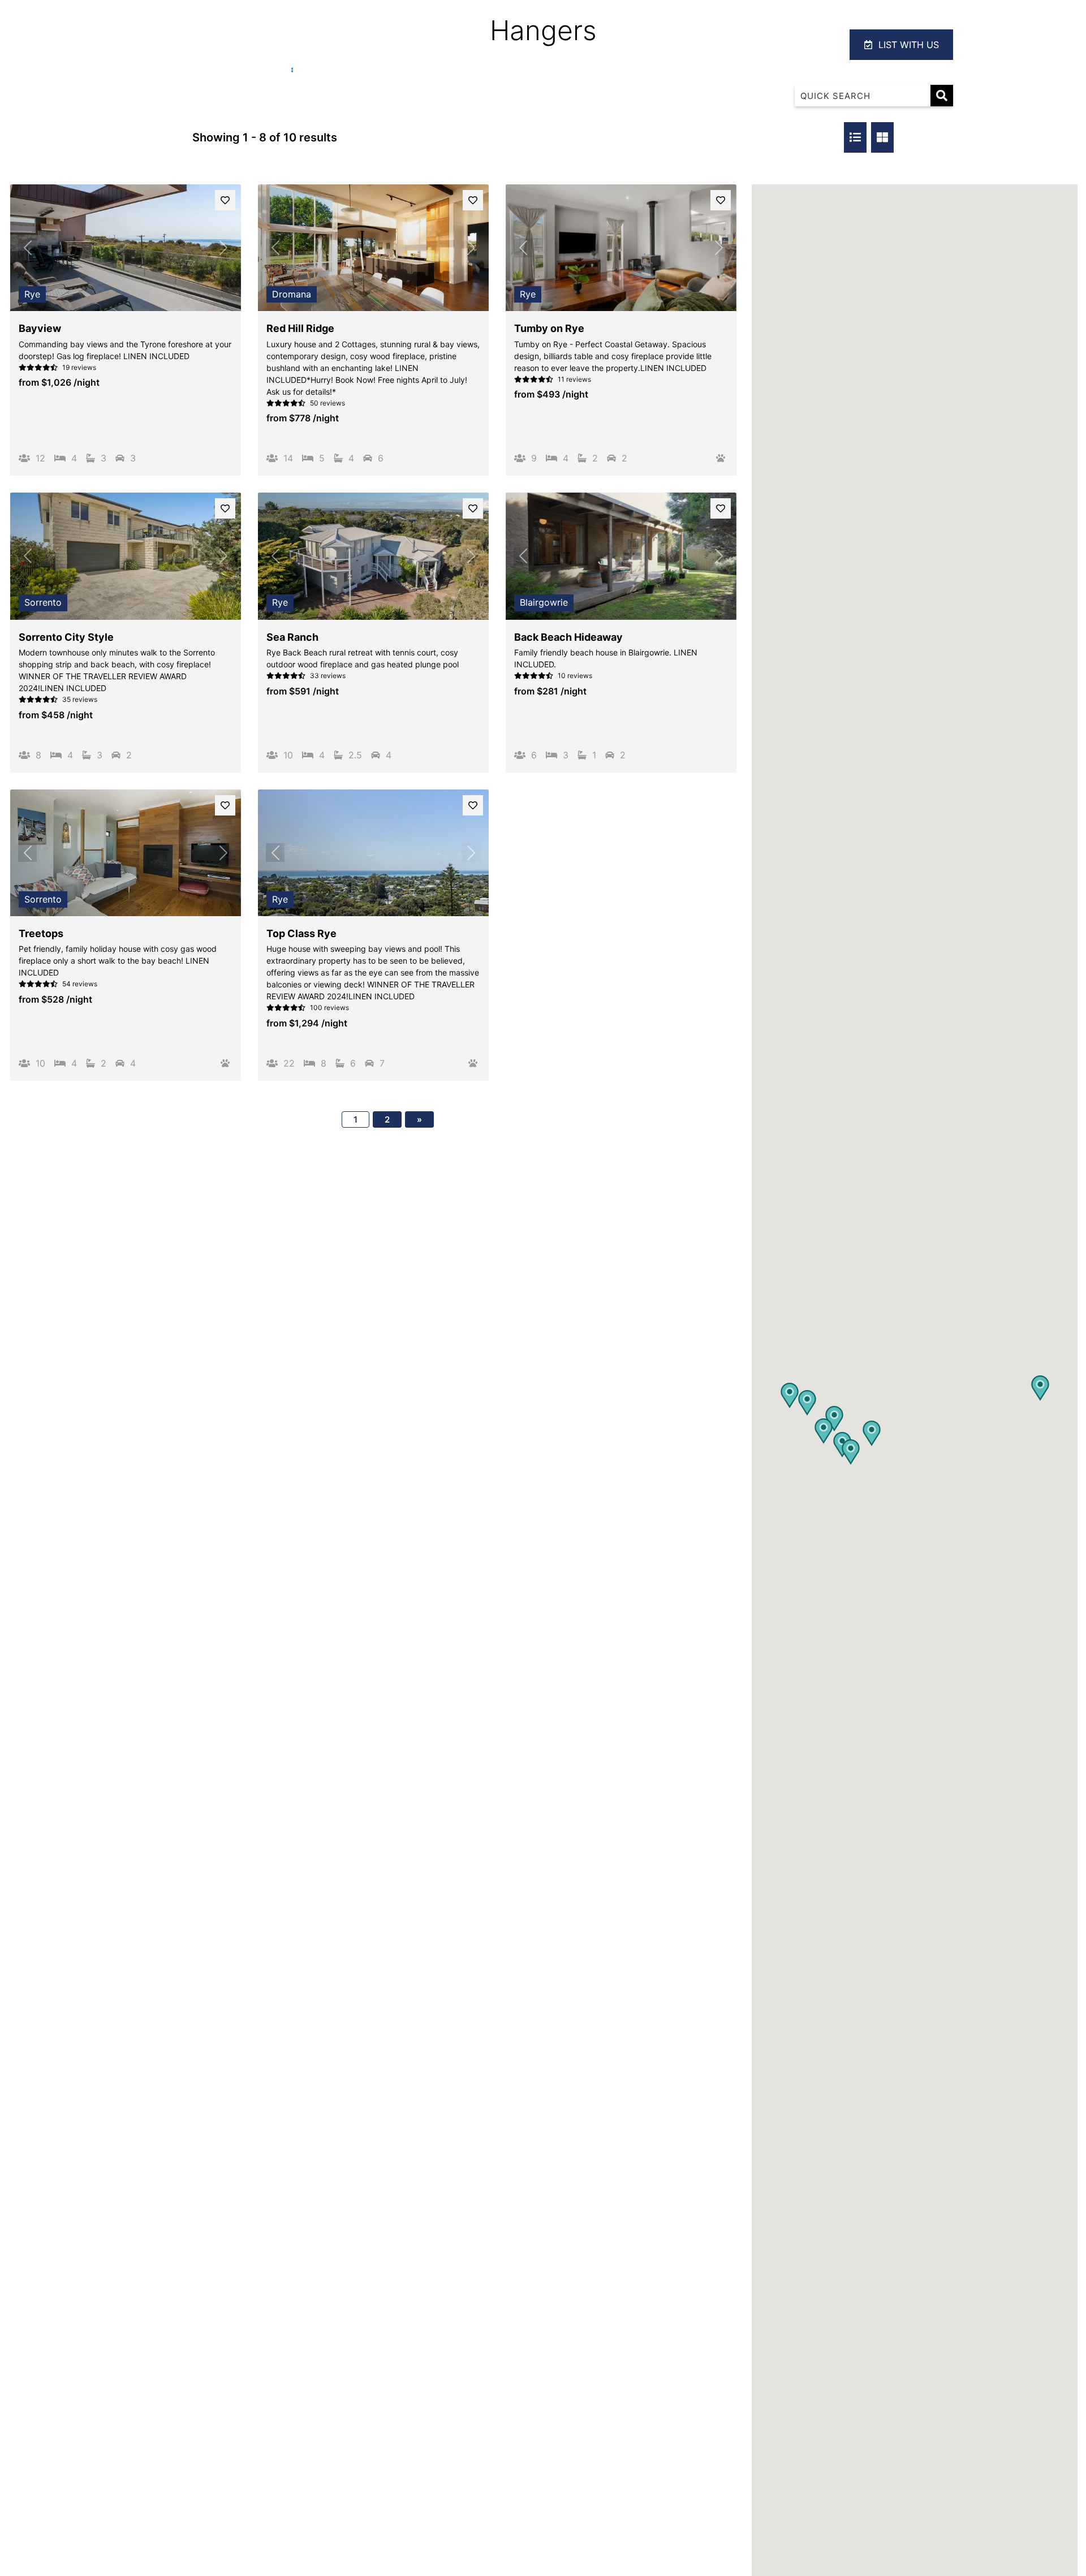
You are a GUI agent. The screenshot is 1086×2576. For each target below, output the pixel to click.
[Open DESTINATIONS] (736, 45)
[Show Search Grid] (882, 137)
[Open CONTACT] (813, 45)
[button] (834, 1419)
